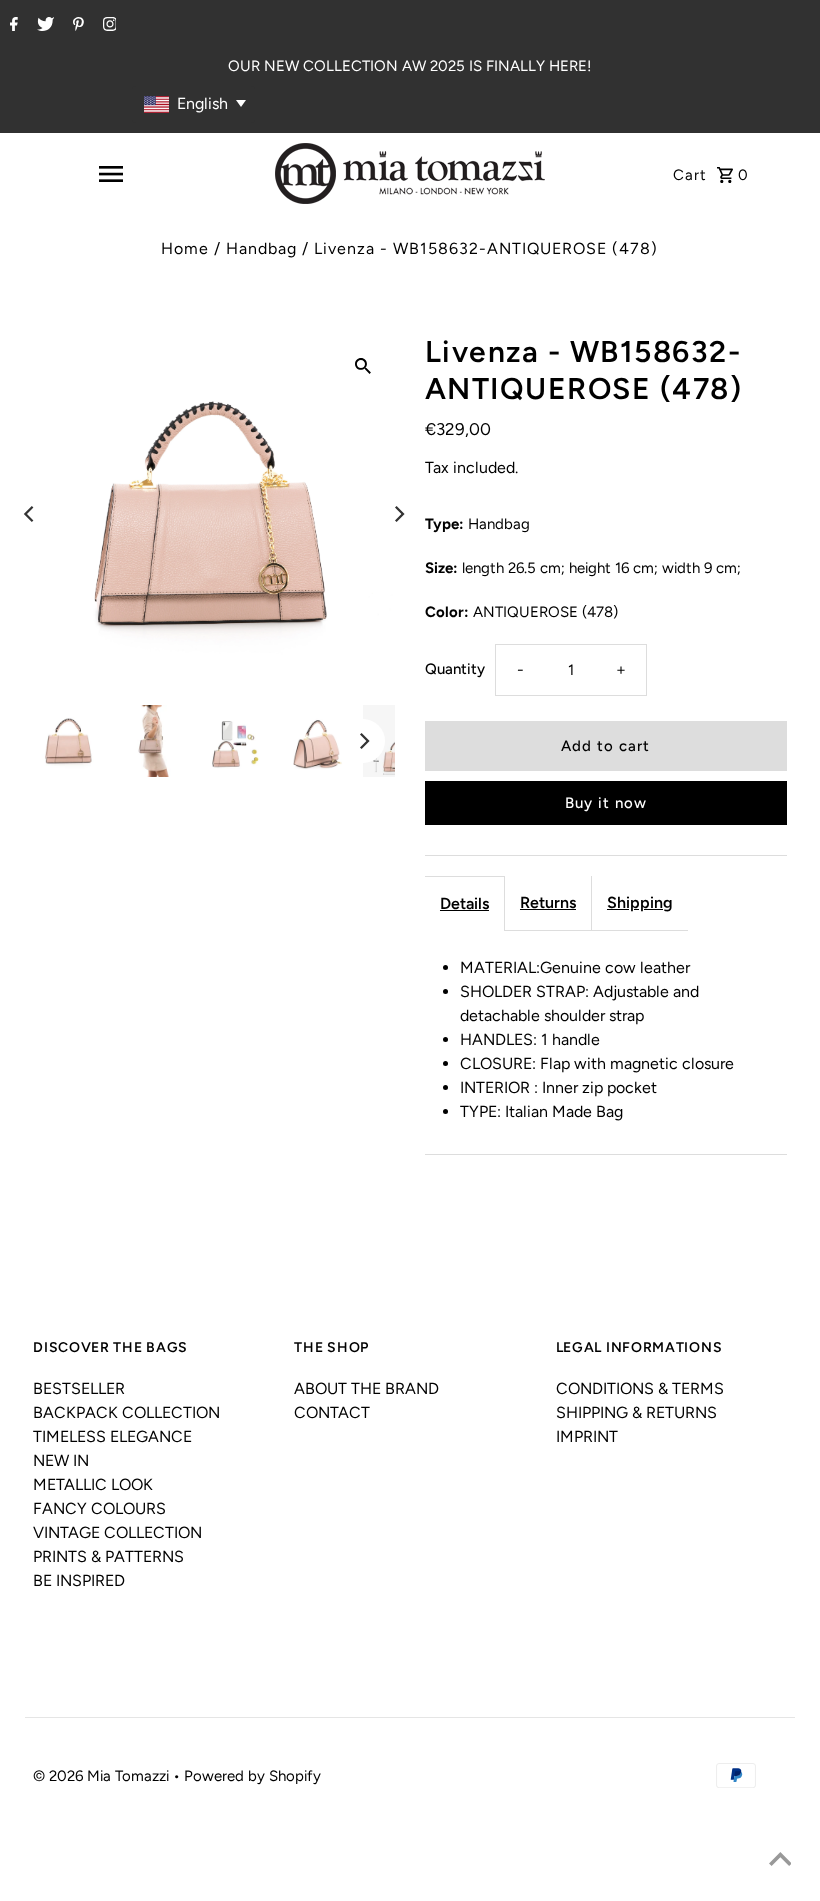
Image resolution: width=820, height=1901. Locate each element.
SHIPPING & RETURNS (636, 1412)
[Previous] (30, 514)
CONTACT (332, 1412)
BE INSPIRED (79, 1580)
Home (185, 248)
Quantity (455, 669)
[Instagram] (107, 26)
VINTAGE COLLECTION (117, 1532)
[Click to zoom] (363, 365)
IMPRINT (587, 1436)
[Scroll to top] (780, 1861)
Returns (548, 902)
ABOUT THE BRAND (366, 1388)
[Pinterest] (76, 26)
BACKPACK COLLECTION (126, 1412)
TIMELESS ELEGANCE (112, 1436)
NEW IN (61, 1460)
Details (464, 903)
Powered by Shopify (252, 1776)
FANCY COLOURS (99, 1508)
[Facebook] (11, 26)
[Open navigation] (110, 174)
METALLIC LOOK (93, 1484)
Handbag (261, 248)
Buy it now (606, 803)
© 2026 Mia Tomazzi (103, 1776)
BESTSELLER (79, 1388)
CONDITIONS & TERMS (640, 1388)
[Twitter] (43, 26)
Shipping (640, 902)
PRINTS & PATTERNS (108, 1556)
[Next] (398, 514)
